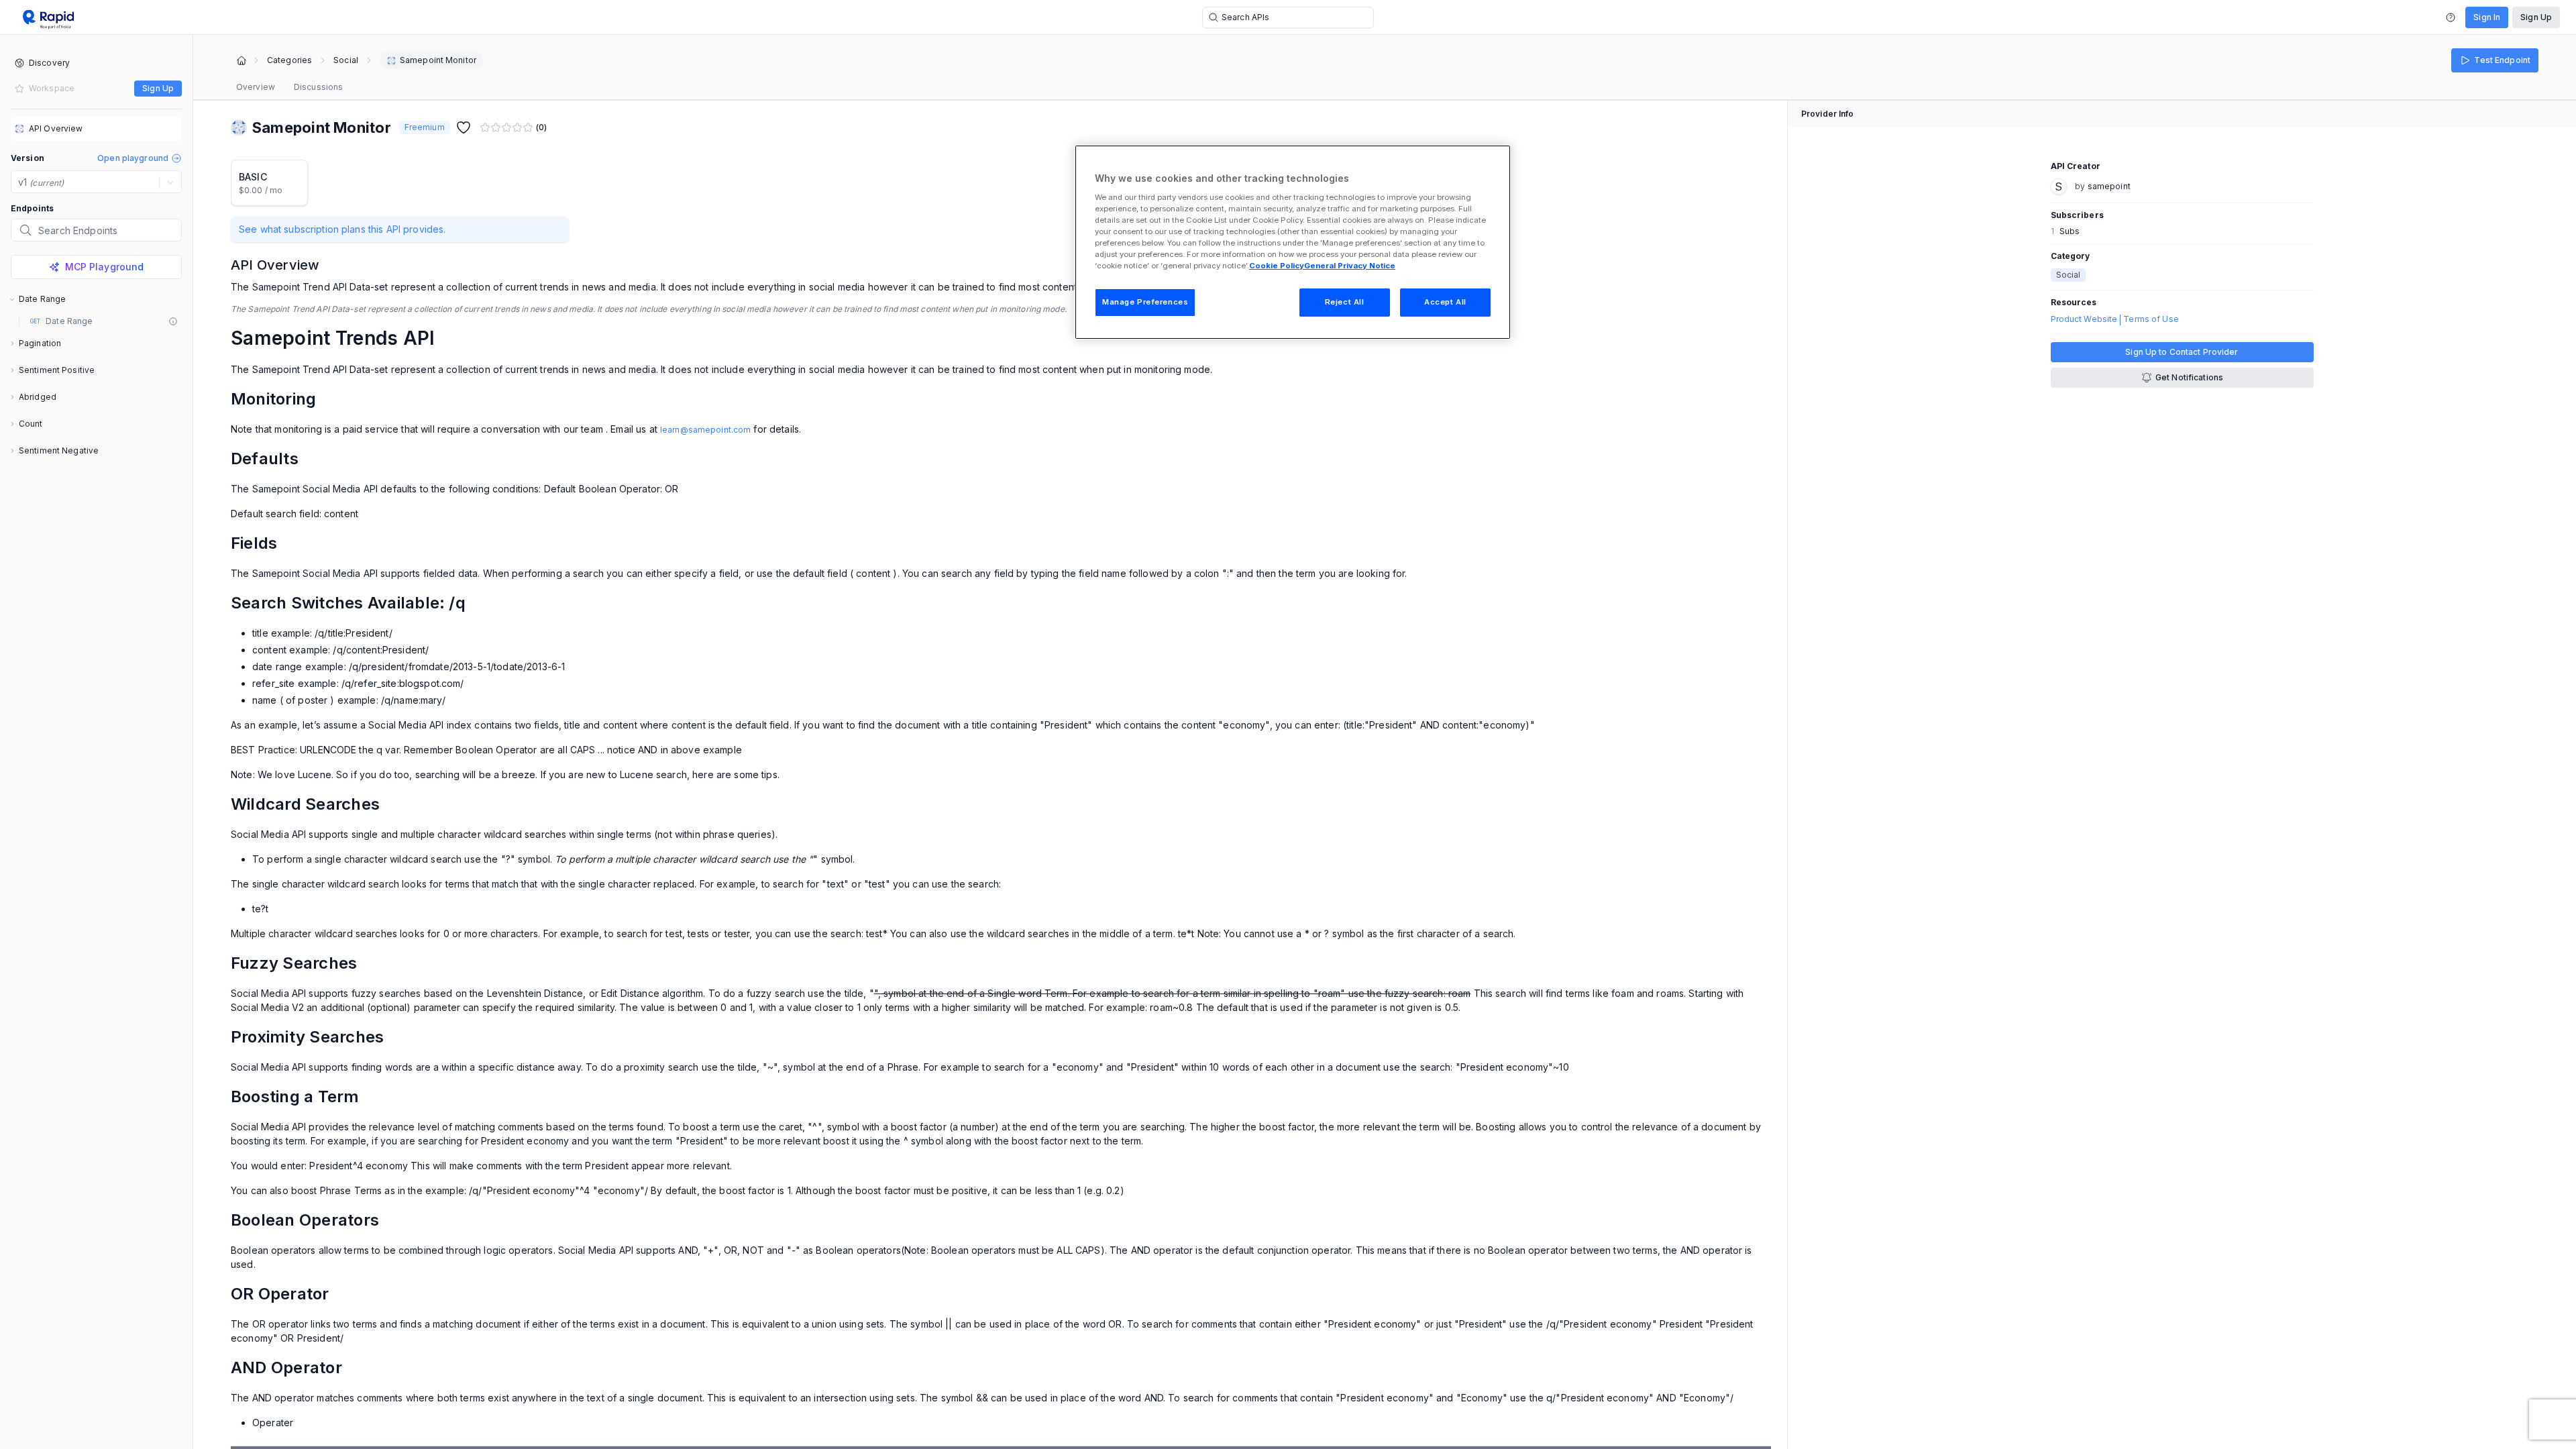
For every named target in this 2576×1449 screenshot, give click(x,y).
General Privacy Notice (1350, 266)
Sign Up (2536, 17)
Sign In (2487, 17)
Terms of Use (2151, 319)
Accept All (1445, 302)
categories (289, 60)
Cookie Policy (1277, 266)
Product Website (2084, 319)
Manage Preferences (1145, 302)
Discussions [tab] (318, 87)
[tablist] (289, 87)
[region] (1293, 242)
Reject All (1345, 302)
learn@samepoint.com (705, 430)
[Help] (2451, 17)
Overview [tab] (256, 87)
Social (346, 60)
